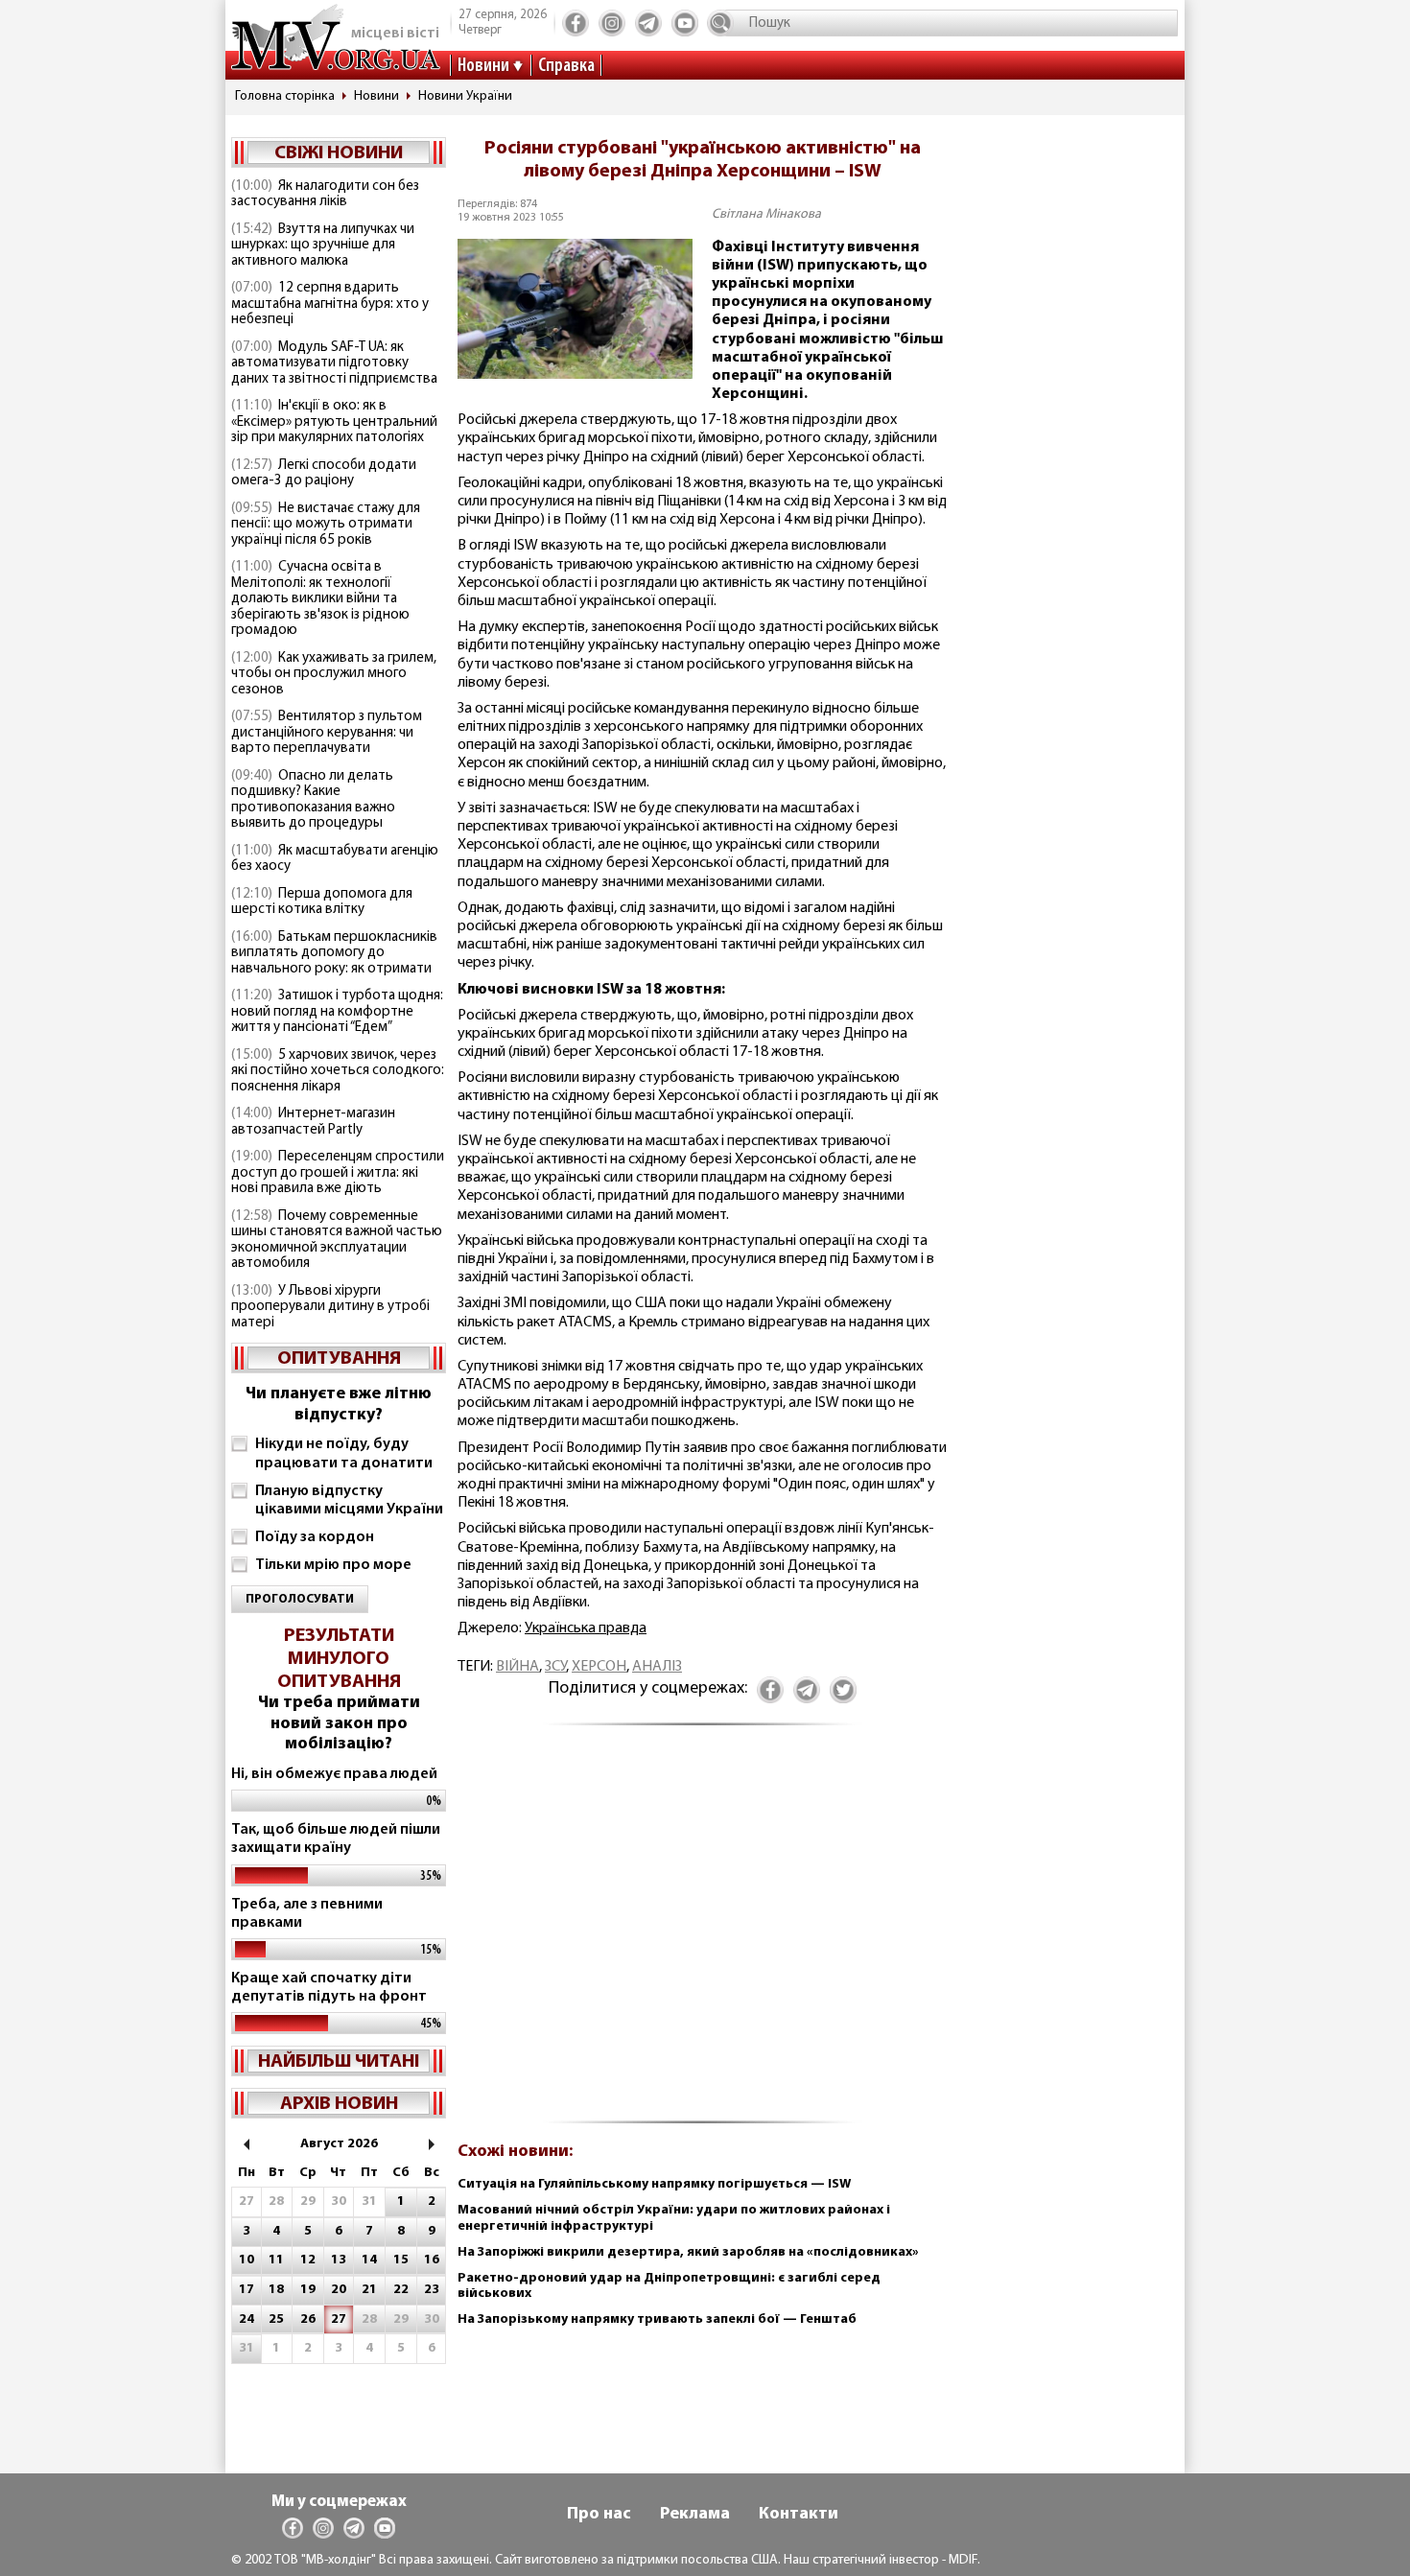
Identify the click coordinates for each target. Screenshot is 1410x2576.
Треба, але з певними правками (307, 1914)
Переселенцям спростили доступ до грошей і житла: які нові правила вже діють (338, 1173)
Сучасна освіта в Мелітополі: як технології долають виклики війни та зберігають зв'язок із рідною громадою (320, 599)
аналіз (657, 1667)
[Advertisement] (702, 1934)
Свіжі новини (339, 153)
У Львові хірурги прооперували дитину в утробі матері (330, 1307)
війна (517, 1667)
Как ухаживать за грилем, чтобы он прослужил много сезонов (334, 674)
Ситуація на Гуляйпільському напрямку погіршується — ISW (654, 2184)
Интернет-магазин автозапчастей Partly (313, 1122)
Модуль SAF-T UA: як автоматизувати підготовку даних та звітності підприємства (334, 363)
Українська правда (586, 1628)
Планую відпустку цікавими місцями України (349, 1500)
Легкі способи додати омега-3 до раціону (324, 474)
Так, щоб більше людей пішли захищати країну (336, 1839)
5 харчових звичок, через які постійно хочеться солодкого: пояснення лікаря (338, 1071)
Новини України (465, 96)
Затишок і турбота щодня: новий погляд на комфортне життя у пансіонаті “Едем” (337, 1012)
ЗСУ (555, 1667)
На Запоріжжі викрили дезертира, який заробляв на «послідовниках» (688, 2252)
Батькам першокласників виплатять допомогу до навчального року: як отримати (334, 953)
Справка (566, 66)
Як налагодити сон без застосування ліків (325, 195)
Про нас (599, 2515)
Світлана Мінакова (766, 214)
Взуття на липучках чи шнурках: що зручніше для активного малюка (323, 246)
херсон (599, 1667)
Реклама (695, 2515)
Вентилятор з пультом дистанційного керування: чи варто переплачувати (327, 733)
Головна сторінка (285, 96)
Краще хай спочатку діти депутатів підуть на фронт (329, 1988)
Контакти (799, 2515)
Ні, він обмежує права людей (334, 1774)
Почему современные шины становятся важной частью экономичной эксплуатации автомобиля (337, 1241)
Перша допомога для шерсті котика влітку (322, 902)
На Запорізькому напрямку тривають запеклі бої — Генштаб (657, 2319)
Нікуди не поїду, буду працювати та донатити (344, 1453)
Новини (483, 66)
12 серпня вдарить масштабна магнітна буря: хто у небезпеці (330, 304)
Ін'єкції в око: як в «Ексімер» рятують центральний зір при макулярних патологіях (334, 422)
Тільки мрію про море (333, 1565)
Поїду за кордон (315, 1537)
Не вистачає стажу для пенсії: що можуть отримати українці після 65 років (326, 525)
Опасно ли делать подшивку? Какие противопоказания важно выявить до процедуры (313, 800)
